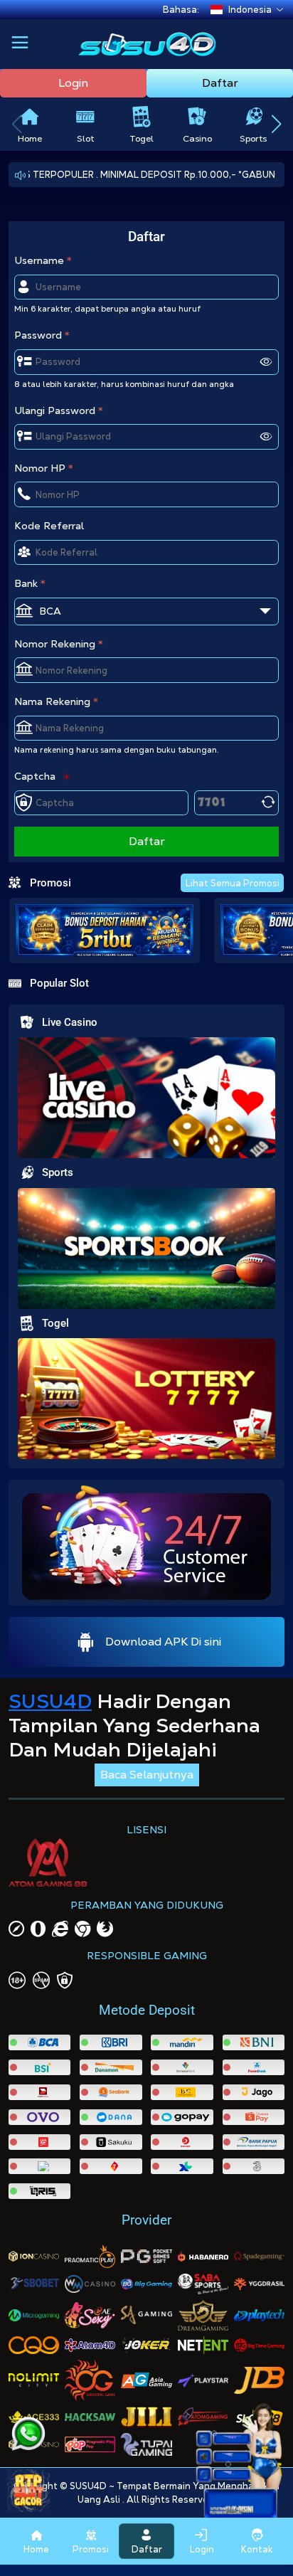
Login (73, 83)
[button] (20, 44)
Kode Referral (49, 526)
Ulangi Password (55, 410)
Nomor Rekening (55, 644)
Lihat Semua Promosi (233, 883)
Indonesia (250, 10)
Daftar (220, 83)
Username (39, 260)
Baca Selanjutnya (147, 1775)
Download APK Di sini (163, 1642)
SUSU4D (50, 1701)
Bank (26, 583)
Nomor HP (40, 468)
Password (38, 335)
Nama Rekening (52, 701)
